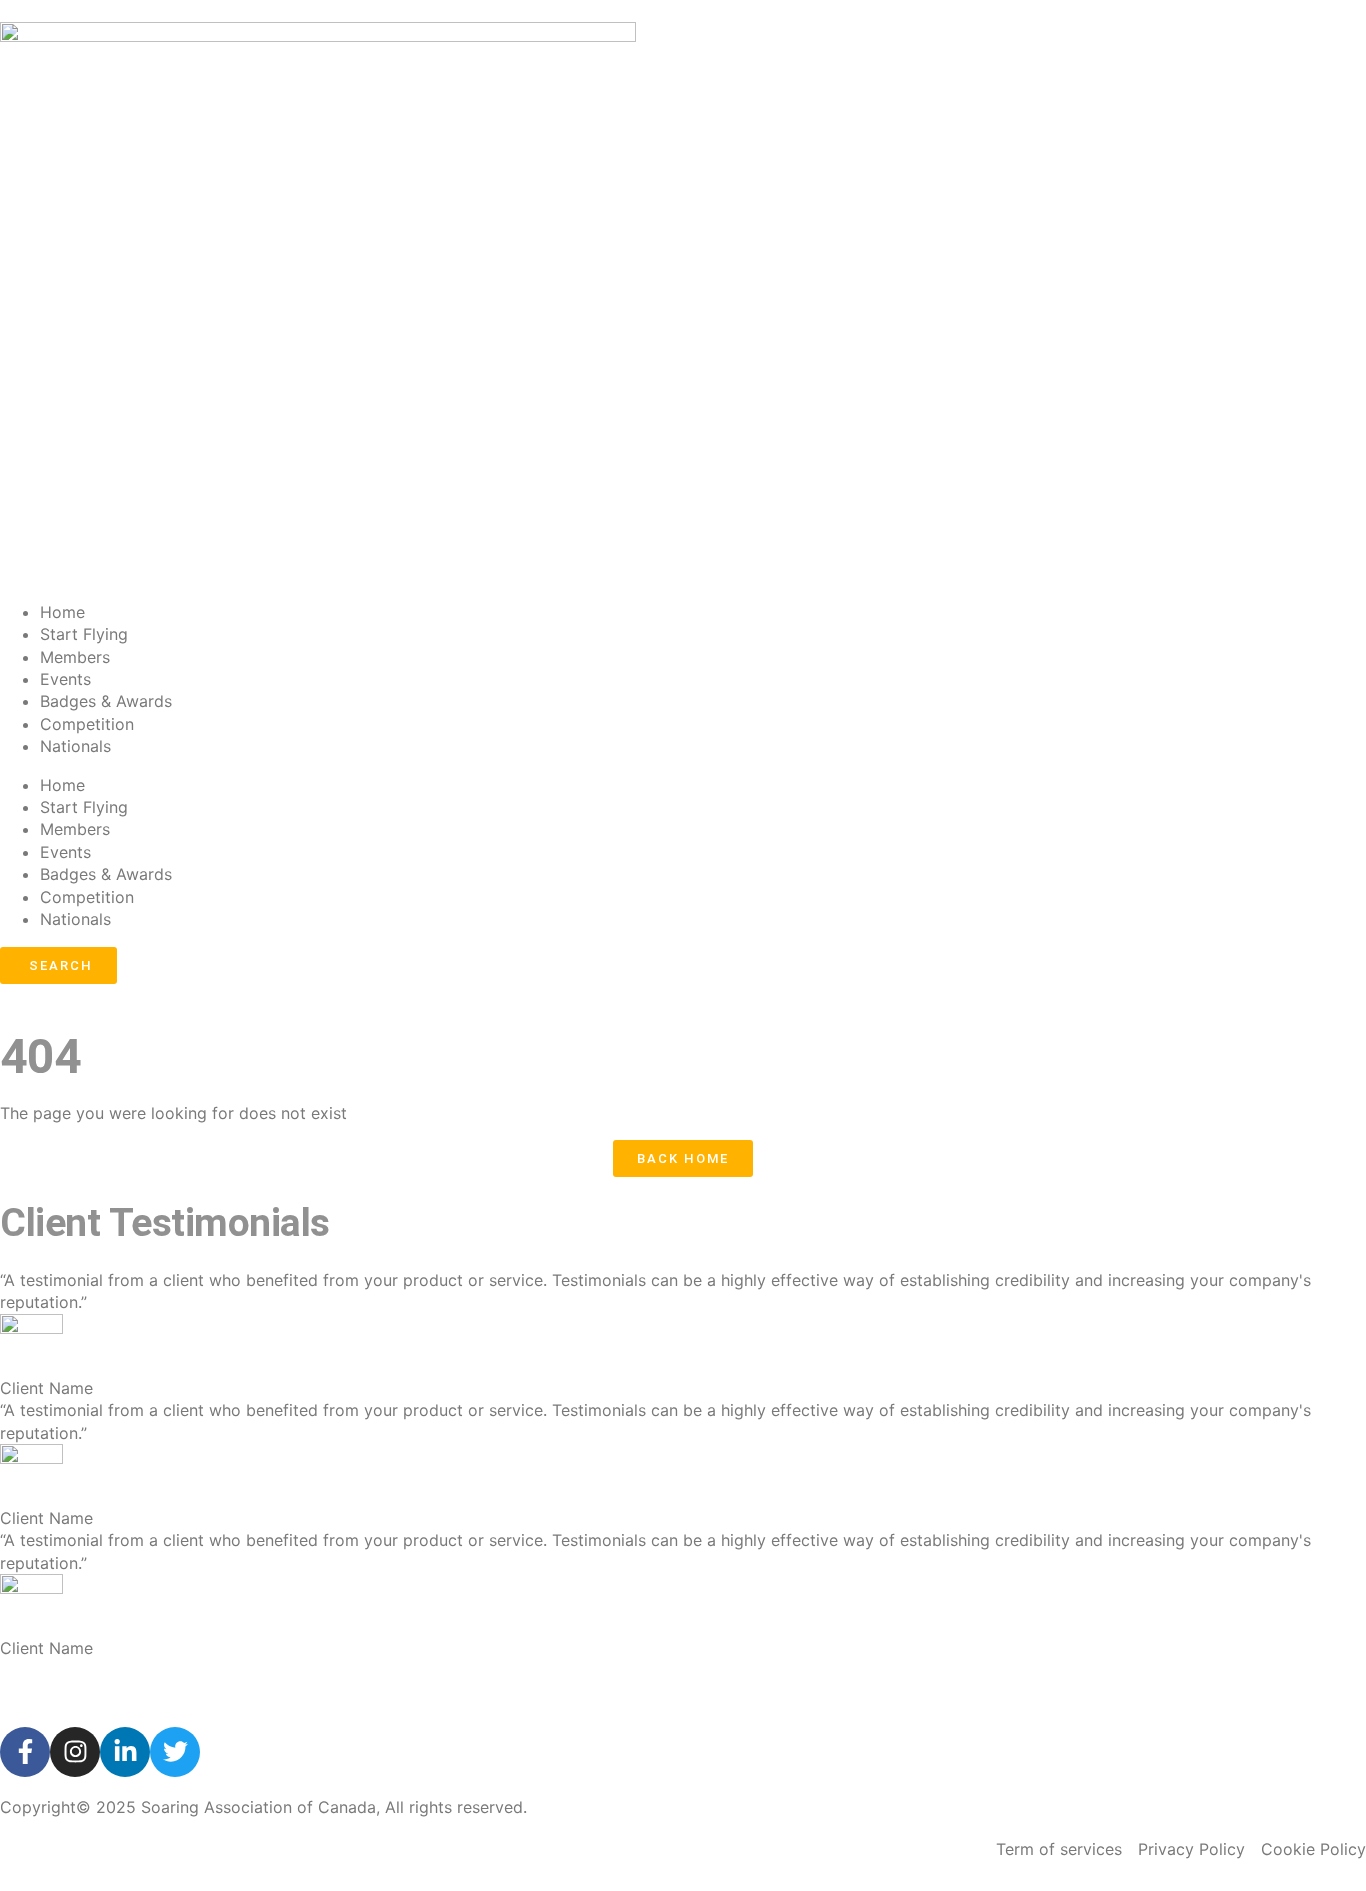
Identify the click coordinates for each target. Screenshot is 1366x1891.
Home (62, 612)
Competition (87, 724)
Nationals (75, 746)
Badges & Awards (106, 701)
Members (75, 657)
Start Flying (84, 634)
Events (65, 679)
